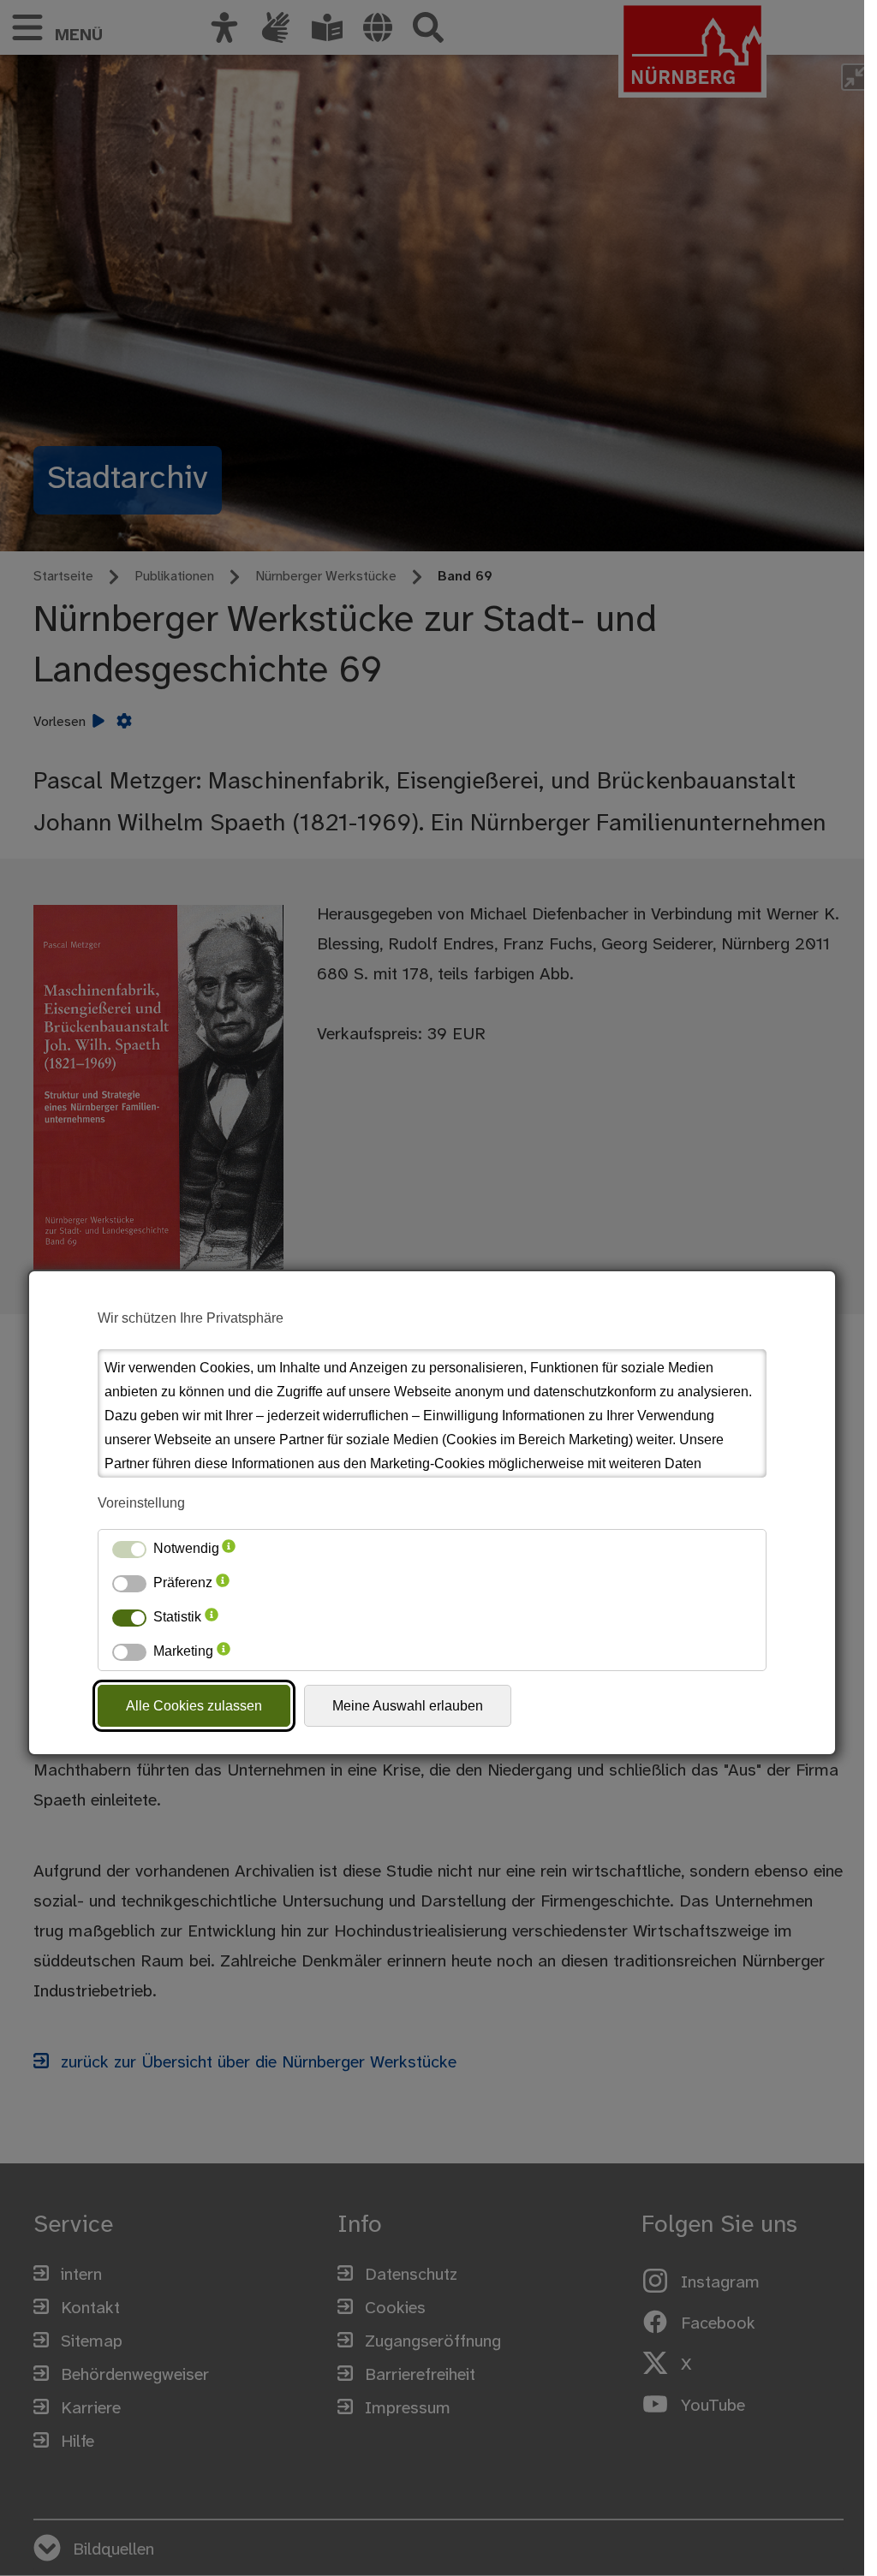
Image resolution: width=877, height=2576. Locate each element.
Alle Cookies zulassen (194, 1706)
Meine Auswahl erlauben (408, 1706)
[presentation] (229, 1549)
